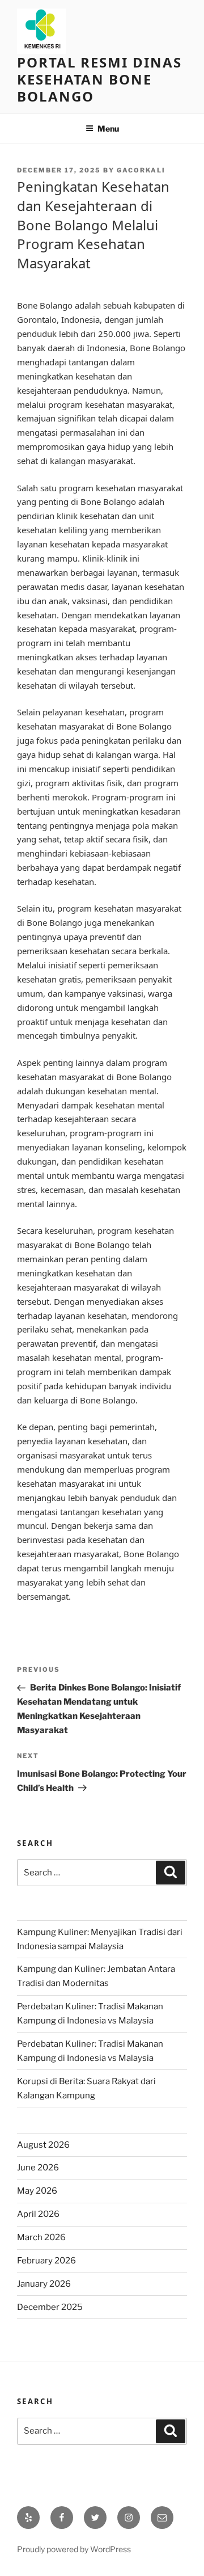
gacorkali (141, 170)
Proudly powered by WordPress (74, 2549)
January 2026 (44, 2284)
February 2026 (46, 2261)
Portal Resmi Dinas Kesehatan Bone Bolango (99, 79)
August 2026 (43, 2145)
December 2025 (50, 2307)
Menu (108, 128)
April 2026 (38, 2214)
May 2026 (37, 2191)
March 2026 (41, 2237)
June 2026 (38, 2168)
